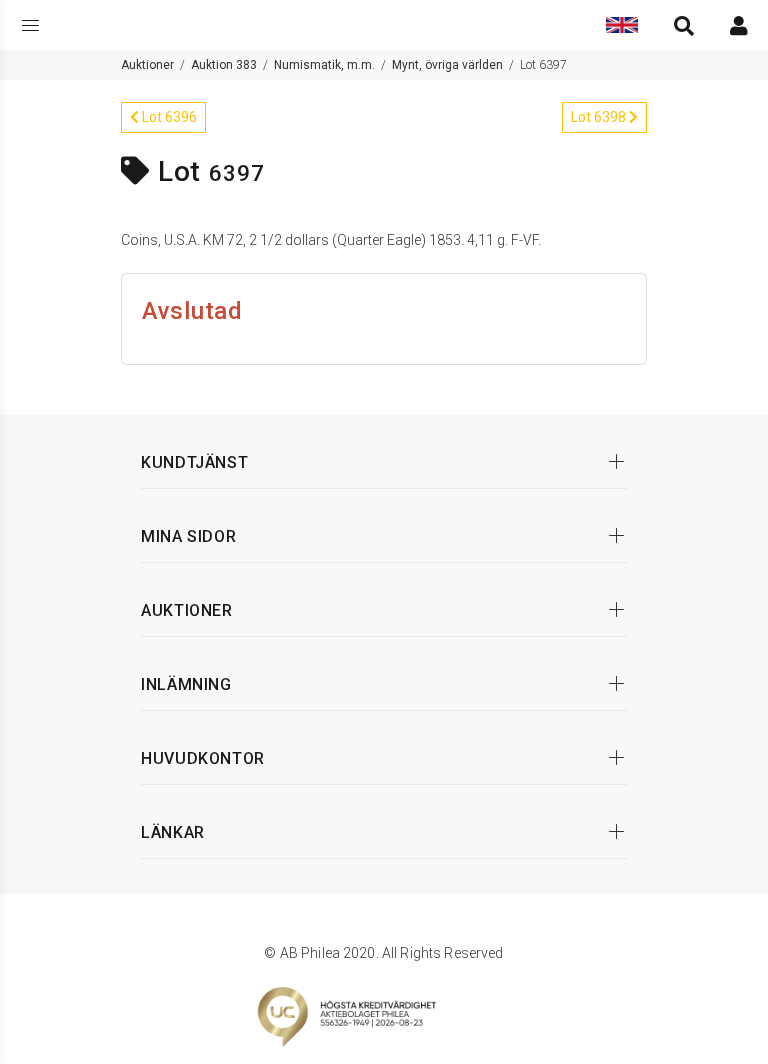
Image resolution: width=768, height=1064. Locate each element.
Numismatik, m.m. (324, 65)
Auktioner (147, 65)
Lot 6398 (600, 117)
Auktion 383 (224, 65)
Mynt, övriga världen (447, 65)
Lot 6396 (168, 117)
